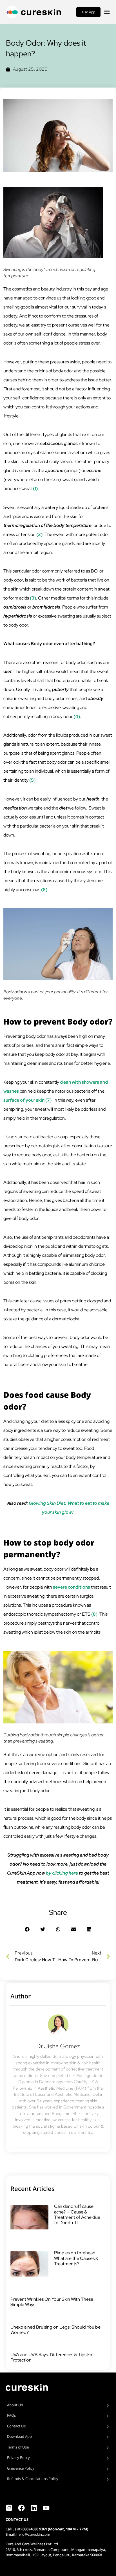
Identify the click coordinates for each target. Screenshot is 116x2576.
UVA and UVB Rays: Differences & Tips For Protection (52, 2357)
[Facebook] (21, 2508)
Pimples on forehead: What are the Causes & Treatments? (76, 2258)
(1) (35, 488)
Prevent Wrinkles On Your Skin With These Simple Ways (52, 2302)
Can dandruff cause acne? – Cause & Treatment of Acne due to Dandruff (77, 2214)
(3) (33, 598)
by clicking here (62, 1873)
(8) (94, 1614)
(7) (48, 1100)
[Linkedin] (34, 2508)
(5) (32, 780)
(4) (77, 716)
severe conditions (72, 1587)
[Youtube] (46, 2508)
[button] (27, 1929)
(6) (44, 890)
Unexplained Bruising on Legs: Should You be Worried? (55, 2330)
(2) (39, 534)
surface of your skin (24, 1100)
